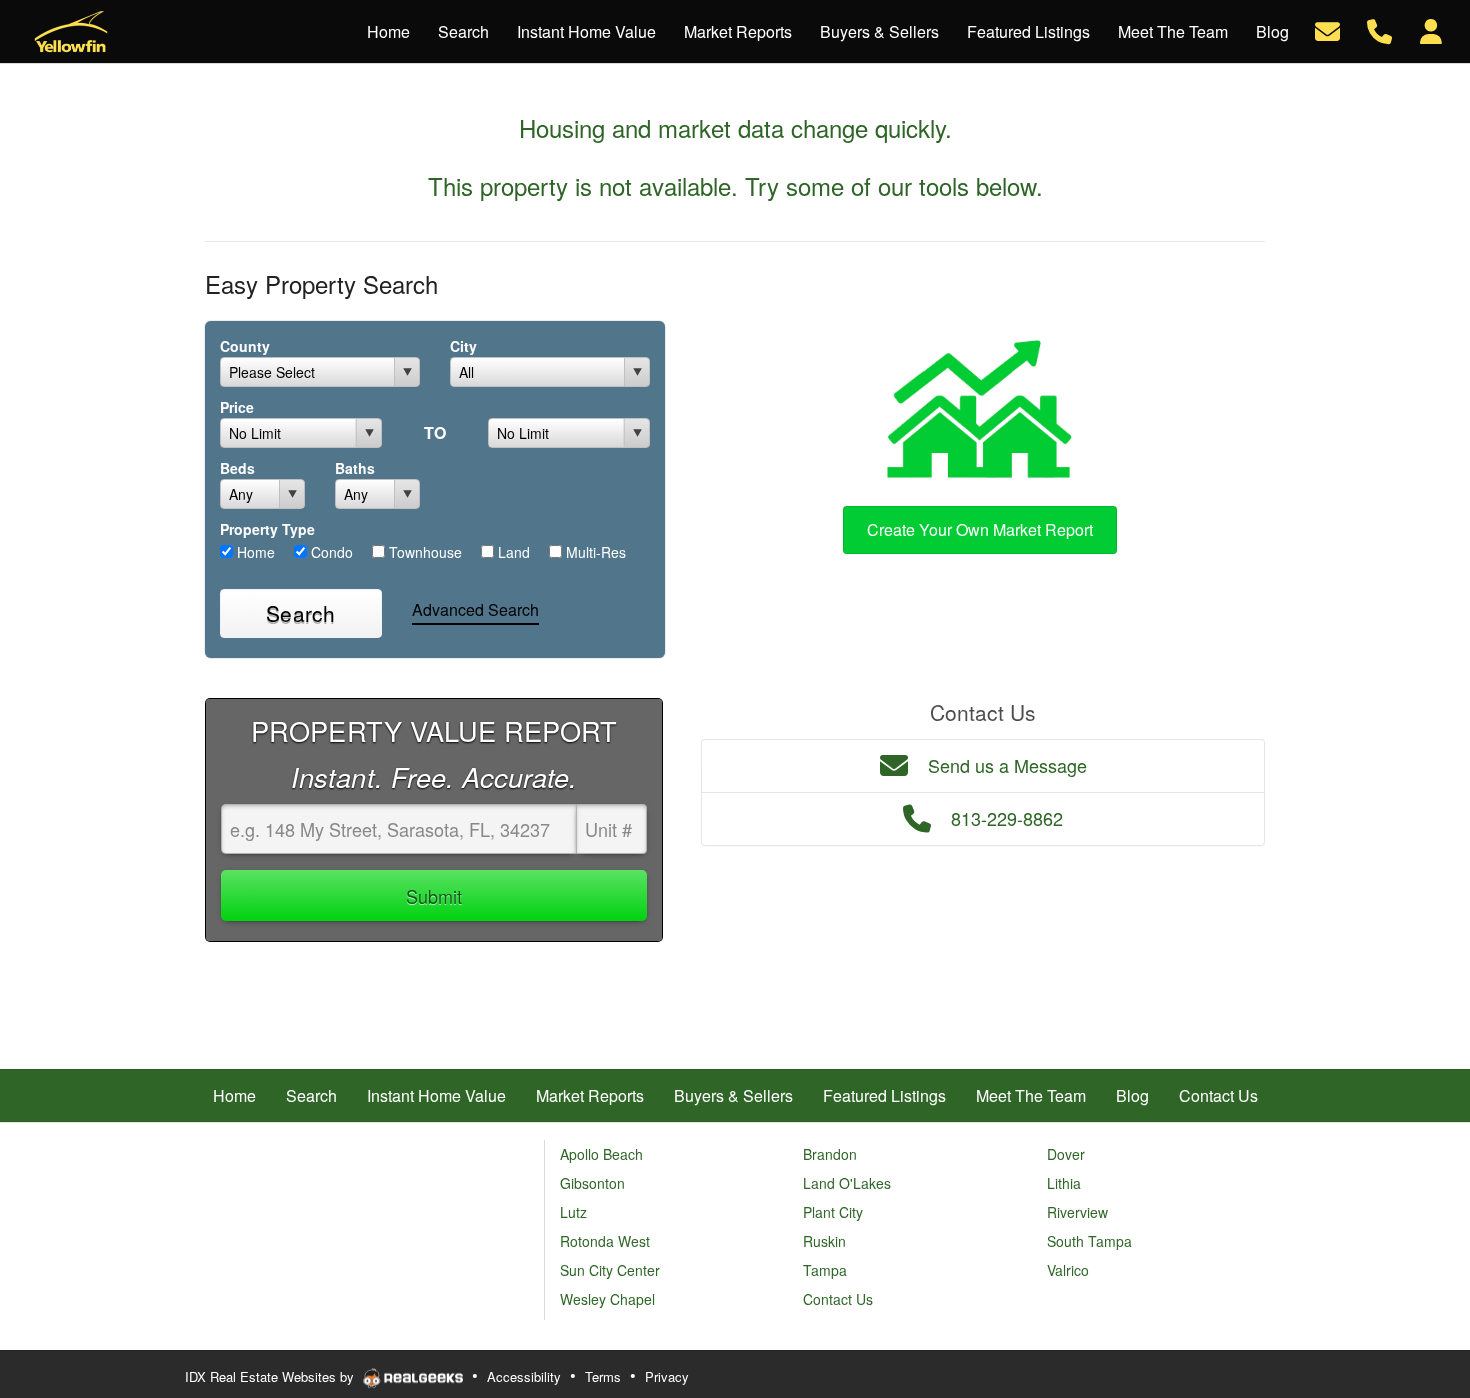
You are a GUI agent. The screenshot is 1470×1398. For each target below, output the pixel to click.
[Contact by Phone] (1379, 29)
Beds (237, 468)
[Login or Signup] (1431, 29)
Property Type (267, 529)
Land (512, 552)
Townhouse (423, 552)
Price (237, 407)
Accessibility (524, 1376)
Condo (330, 552)
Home (254, 552)
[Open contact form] (1327, 29)
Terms (603, 1376)
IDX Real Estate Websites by (271, 1376)
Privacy (667, 1376)
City (463, 346)
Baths (355, 468)
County (245, 346)
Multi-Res (594, 552)
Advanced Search (475, 609)
